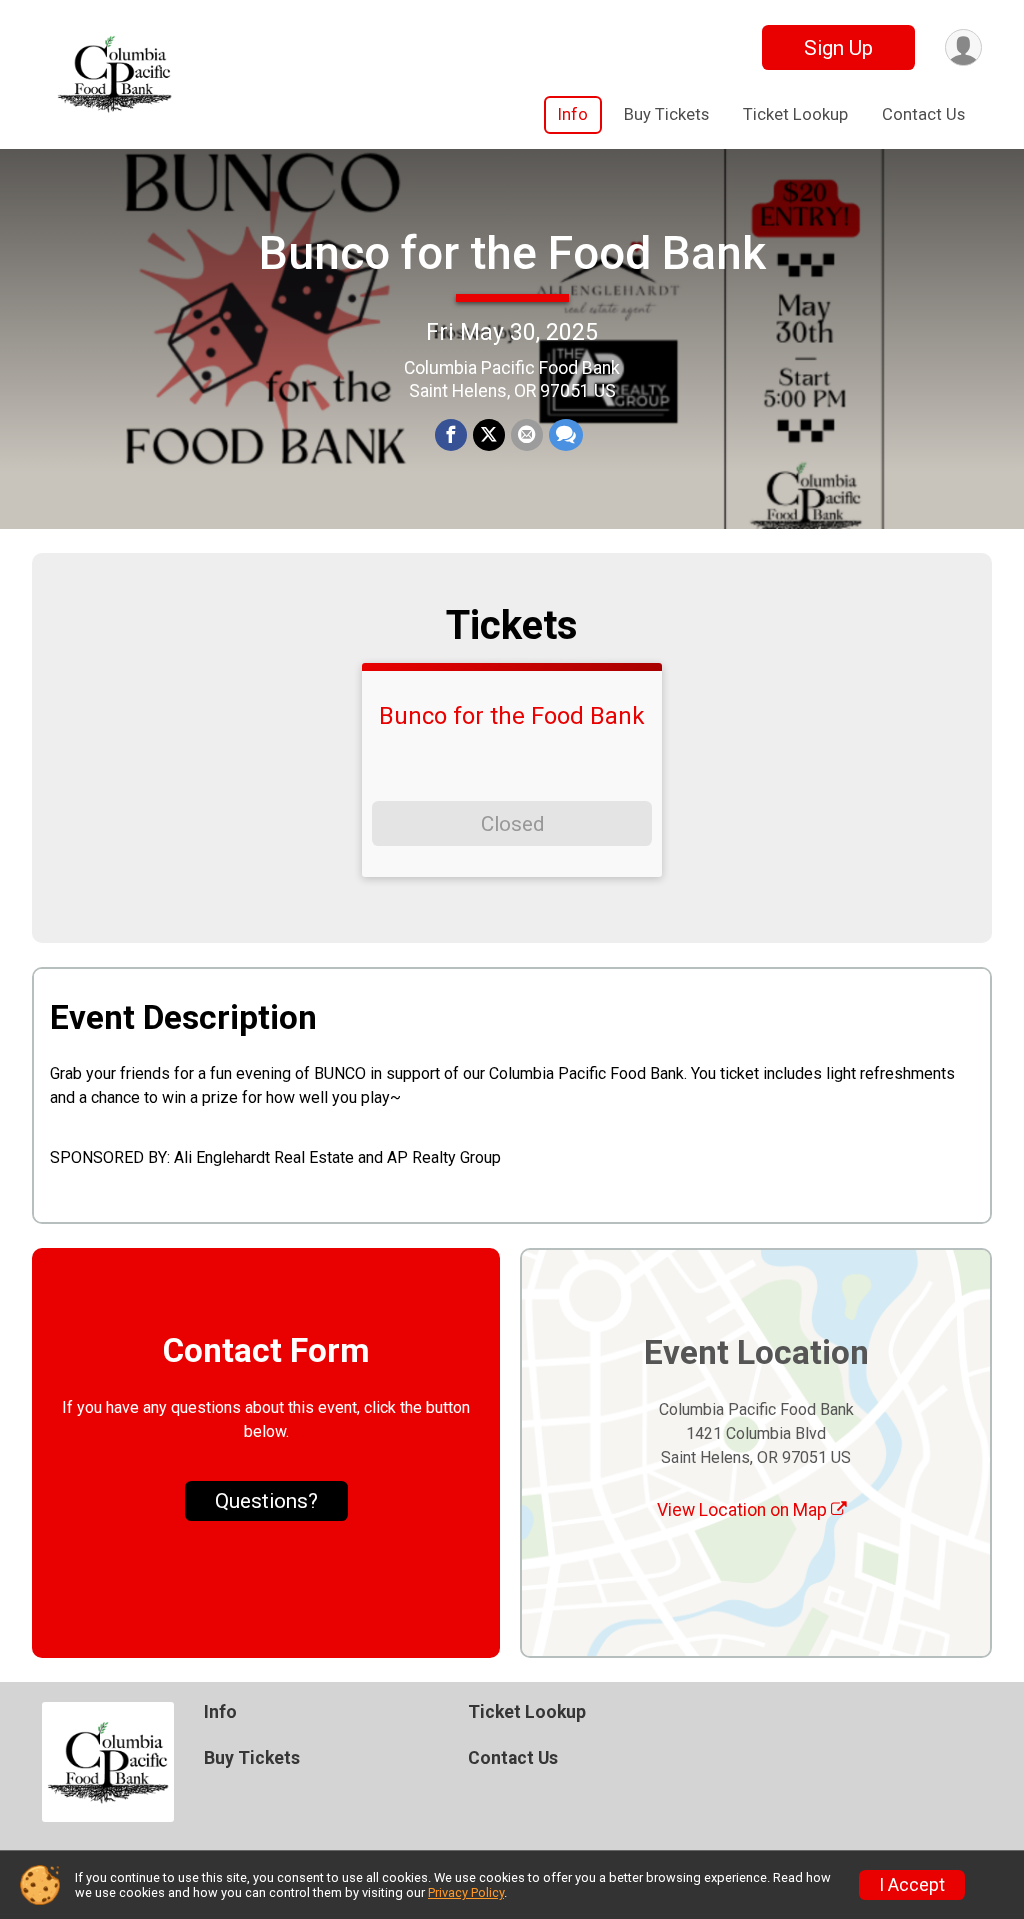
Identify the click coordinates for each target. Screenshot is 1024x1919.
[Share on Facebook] (451, 435)
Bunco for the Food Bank (512, 253)
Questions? (266, 1501)
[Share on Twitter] (489, 435)
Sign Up (838, 48)
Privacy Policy (466, 1892)
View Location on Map (744, 1510)
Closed (512, 824)
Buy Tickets (666, 114)
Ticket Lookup (795, 114)
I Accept (912, 1885)
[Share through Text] (566, 435)
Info (573, 114)
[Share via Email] (527, 435)
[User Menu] (963, 47)
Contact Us (923, 114)
